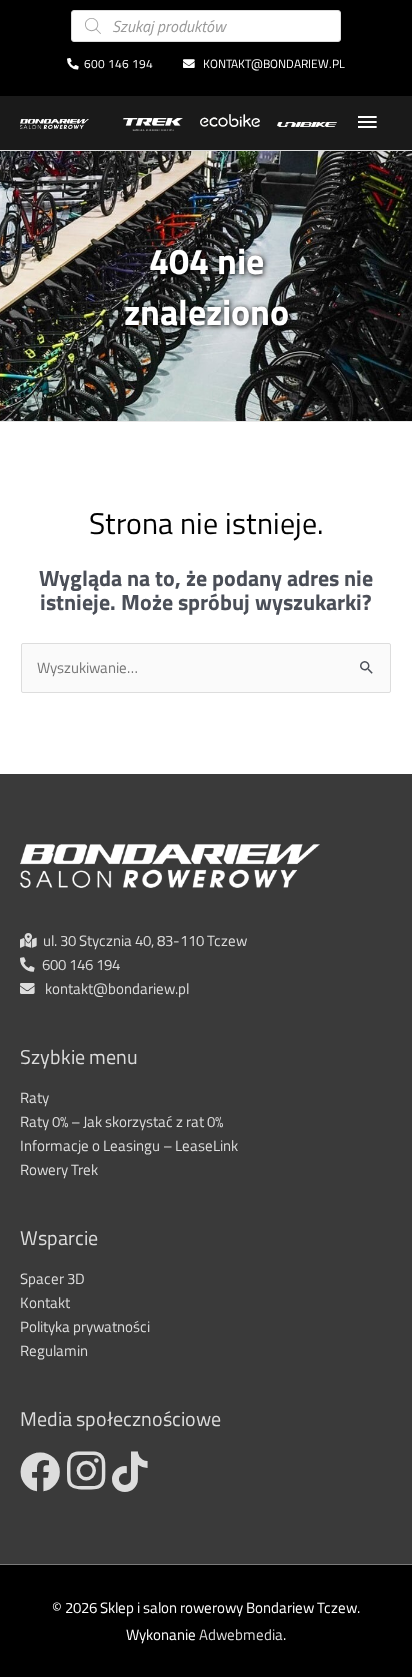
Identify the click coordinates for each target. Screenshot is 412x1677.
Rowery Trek (59, 1169)
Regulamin (54, 1350)
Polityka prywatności (85, 1326)
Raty (34, 1097)
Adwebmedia (241, 1634)
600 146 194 (118, 64)
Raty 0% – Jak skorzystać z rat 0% (121, 1121)
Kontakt (45, 1302)
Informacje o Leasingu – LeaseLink (129, 1145)
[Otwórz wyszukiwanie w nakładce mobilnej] (206, 26)
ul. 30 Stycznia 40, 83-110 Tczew (145, 940)
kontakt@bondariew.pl (272, 64)
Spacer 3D (52, 1278)
